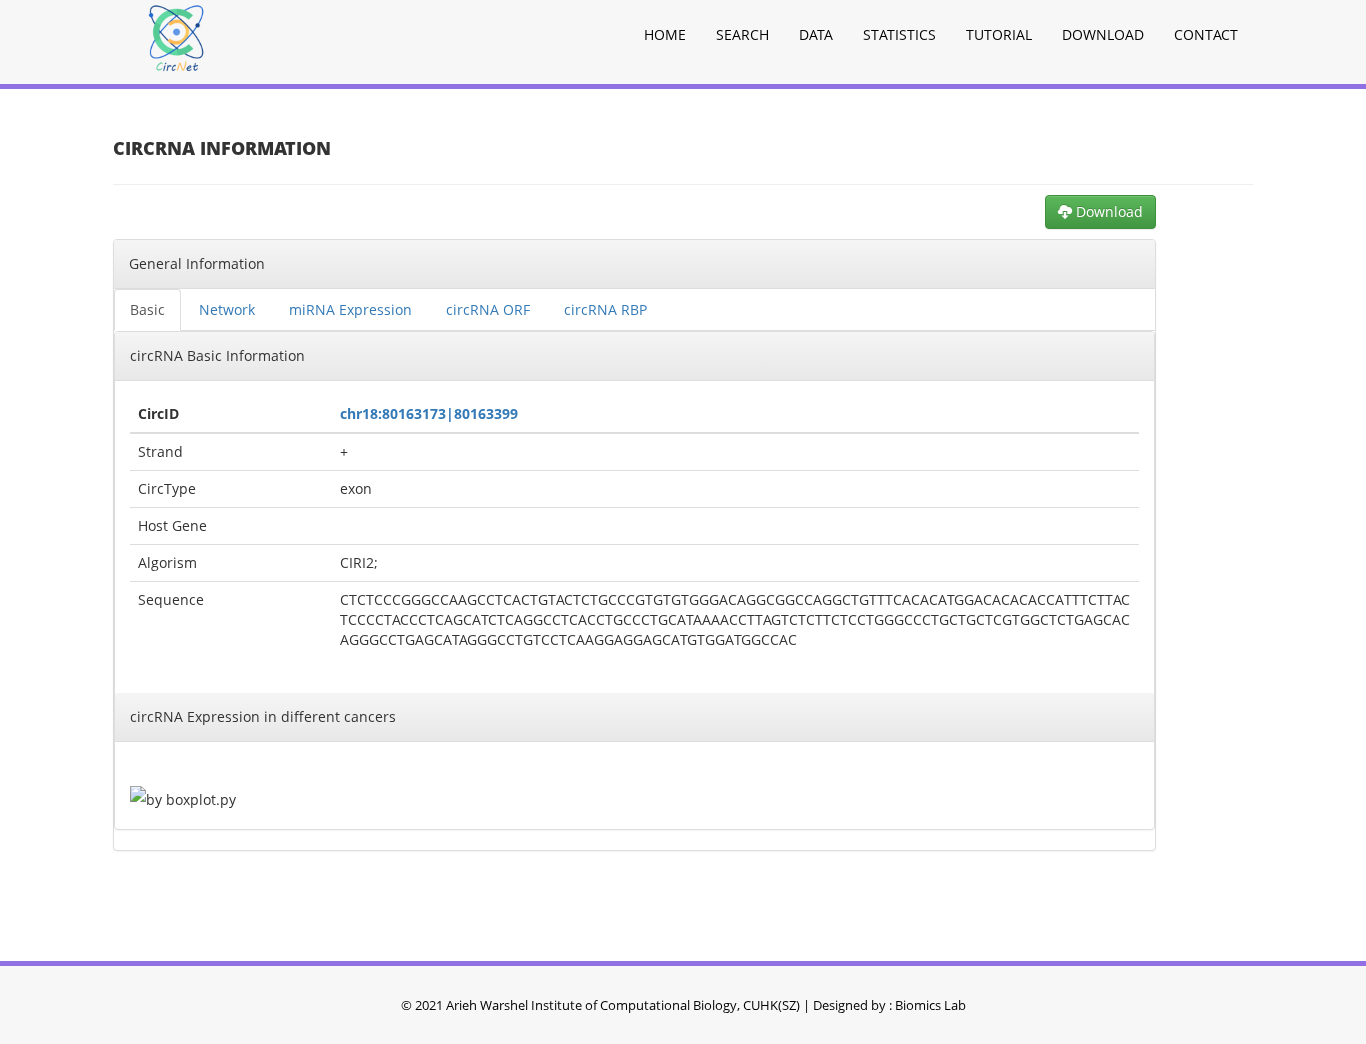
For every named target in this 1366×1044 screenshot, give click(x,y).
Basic (147, 309)
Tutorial (999, 34)
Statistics (899, 34)
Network (227, 309)
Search (742, 34)
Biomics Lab (930, 1005)
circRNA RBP (605, 309)
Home (665, 34)
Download (1103, 34)
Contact (1206, 34)
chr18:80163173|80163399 (429, 413)
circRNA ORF (488, 309)
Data (816, 34)
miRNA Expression (350, 309)
